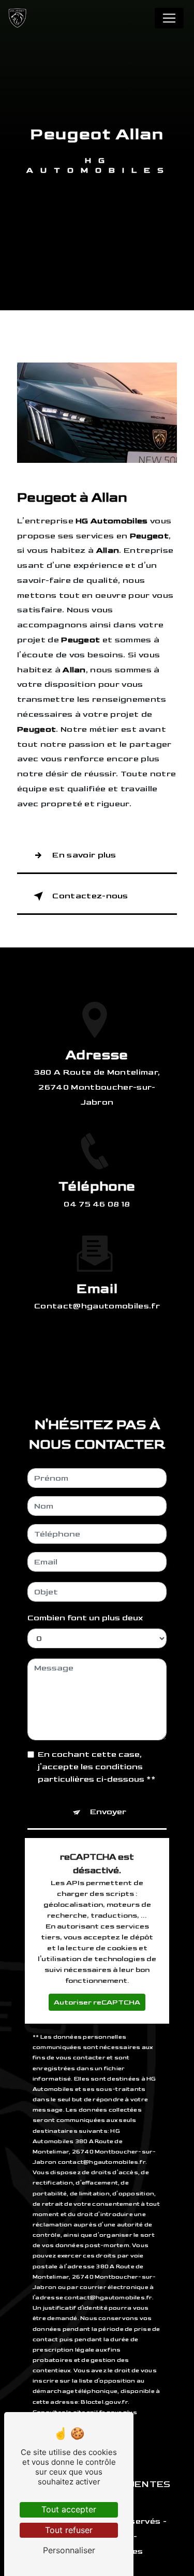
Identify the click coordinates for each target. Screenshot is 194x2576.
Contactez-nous (90, 896)
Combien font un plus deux (85, 1618)
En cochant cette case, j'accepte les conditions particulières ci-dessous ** (97, 1767)
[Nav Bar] (169, 18)
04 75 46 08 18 (97, 1204)
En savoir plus (84, 855)
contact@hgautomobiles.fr (97, 1306)
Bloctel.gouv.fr (104, 2402)
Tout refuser (69, 2530)
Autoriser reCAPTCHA (97, 2002)
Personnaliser (69, 2550)
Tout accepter (69, 2509)
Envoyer (108, 1812)
